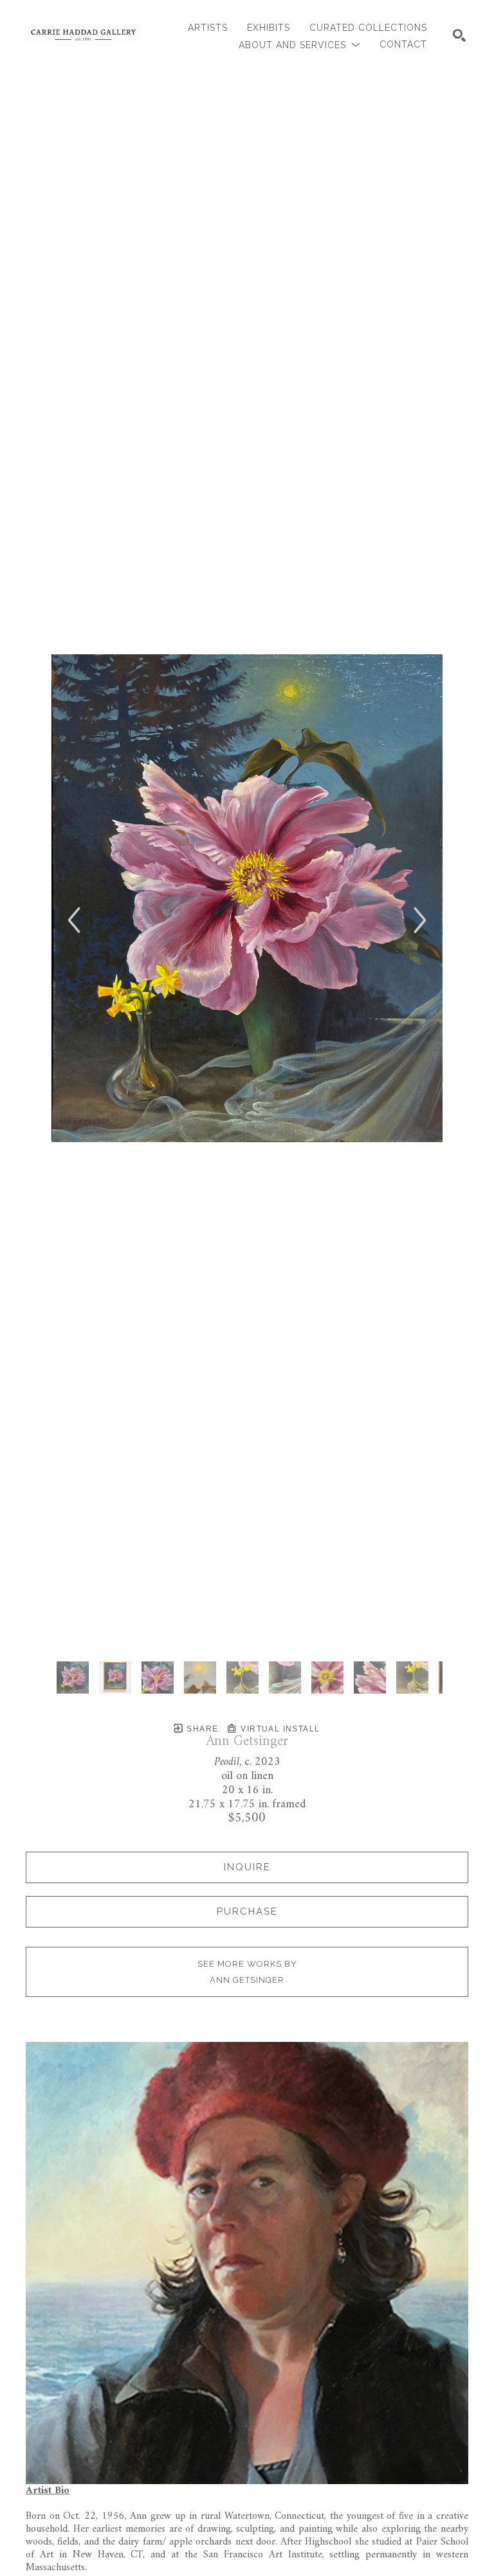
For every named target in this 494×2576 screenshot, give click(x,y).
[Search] (459, 35)
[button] (299, 45)
